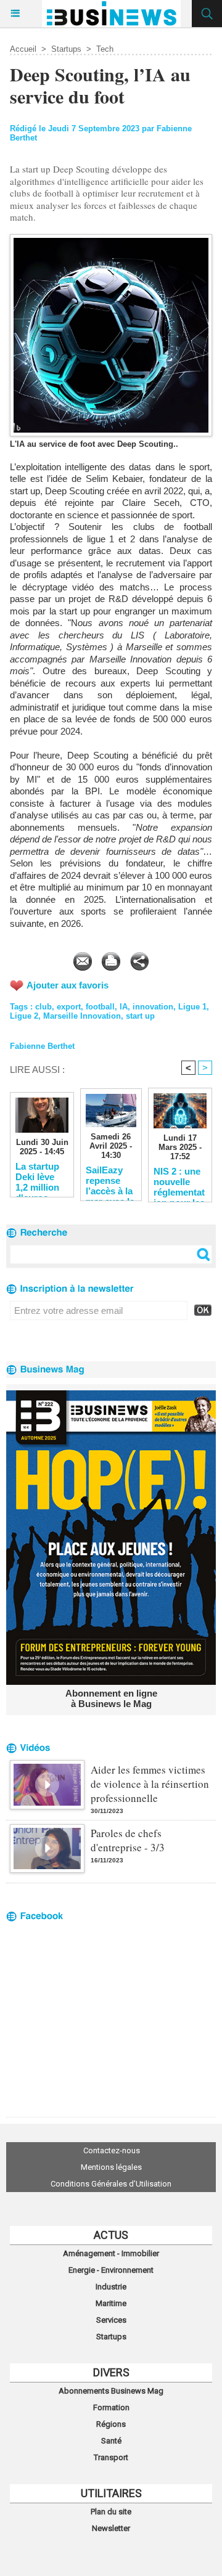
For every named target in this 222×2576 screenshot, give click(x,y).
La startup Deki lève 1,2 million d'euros (37, 1176)
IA (124, 1007)
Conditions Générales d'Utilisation (111, 2184)
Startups (66, 49)
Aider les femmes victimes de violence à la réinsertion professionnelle (150, 1784)
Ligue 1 (192, 1007)
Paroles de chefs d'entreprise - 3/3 (128, 1840)
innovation (153, 1007)
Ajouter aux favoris (68, 985)
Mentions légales (111, 2167)
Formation (111, 2407)
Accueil (23, 49)
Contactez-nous (112, 2150)
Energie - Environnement (111, 2270)
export (69, 1007)
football (100, 1007)
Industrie (111, 2287)
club (43, 1007)
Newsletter (111, 2528)
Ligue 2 (24, 1016)
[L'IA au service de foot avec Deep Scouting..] (111, 239)
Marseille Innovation (82, 1016)
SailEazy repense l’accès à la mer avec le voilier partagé (110, 1180)
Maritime (111, 2303)
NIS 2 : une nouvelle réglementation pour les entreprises (179, 1181)
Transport (111, 2457)
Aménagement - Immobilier (111, 2253)
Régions (111, 2424)
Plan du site (111, 2512)
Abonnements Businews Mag (111, 2391)
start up (140, 1016)
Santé (111, 2441)
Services (111, 2320)
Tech (105, 49)
